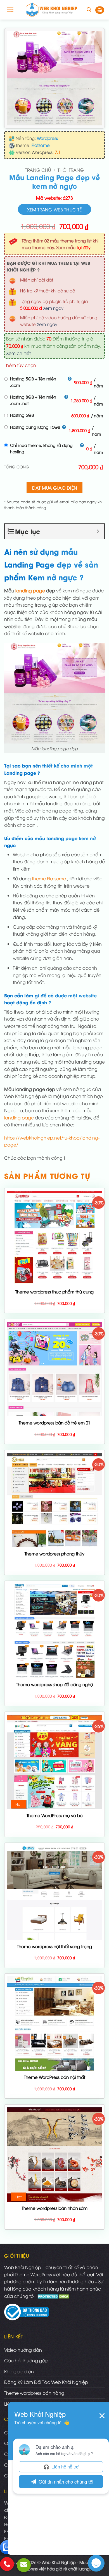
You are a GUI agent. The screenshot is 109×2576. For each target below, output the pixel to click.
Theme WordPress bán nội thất (55, 2077)
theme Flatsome (49, 878)
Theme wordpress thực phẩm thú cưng (54, 1292)
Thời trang (71, 170)
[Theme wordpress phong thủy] (54, 1500)
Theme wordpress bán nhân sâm (55, 2208)
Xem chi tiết (18, 353)
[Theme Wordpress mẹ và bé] (54, 1762)
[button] (10, 10)
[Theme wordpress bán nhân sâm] (54, 2155)
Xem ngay (53, 308)
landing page (30, 590)
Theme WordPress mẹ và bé (55, 1815)
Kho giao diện (19, 2371)
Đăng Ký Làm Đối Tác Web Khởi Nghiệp (46, 2382)
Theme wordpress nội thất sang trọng (54, 1946)
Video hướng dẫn (23, 2350)
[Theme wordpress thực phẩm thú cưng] (54, 1238)
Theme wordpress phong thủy (54, 1554)
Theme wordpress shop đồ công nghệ (55, 1684)
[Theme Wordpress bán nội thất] (54, 2024)
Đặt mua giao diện (55, 488)
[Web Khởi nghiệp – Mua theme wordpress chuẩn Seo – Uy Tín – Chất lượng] (51, 10)
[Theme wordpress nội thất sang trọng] (54, 1893)
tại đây (84, 247)
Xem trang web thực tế (54, 209)
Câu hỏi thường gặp (26, 2360)
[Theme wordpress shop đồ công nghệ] (54, 1631)
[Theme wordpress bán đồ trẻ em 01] (54, 1369)
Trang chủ (38, 170)
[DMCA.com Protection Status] (54, 2296)
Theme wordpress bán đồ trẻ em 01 (54, 1423)
